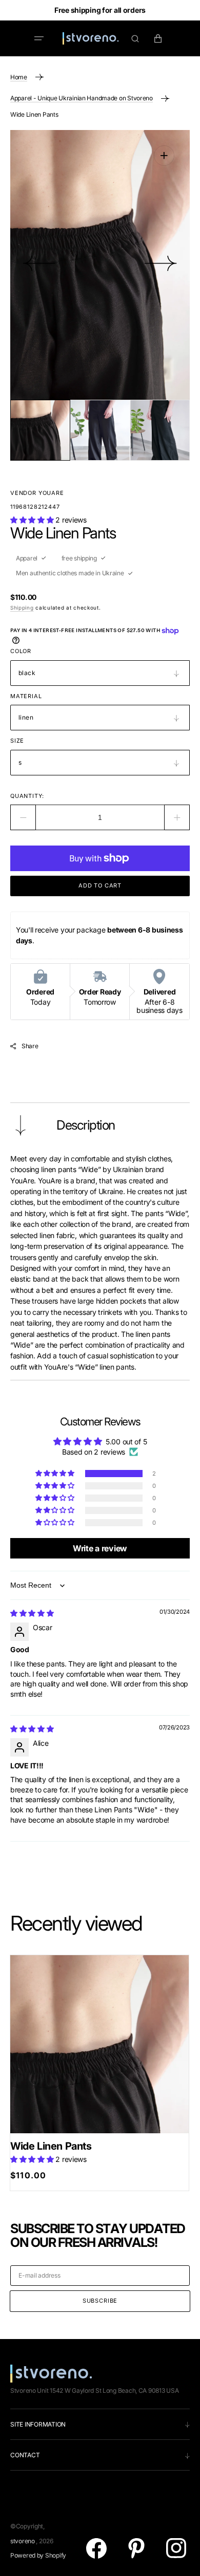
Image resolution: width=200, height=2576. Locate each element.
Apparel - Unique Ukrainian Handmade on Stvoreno (82, 98)
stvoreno (23, 2541)
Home (19, 77)
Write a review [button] (100, 1548)
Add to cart (100, 885)
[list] (100, 265)
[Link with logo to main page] (91, 38)
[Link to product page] (99, 2044)
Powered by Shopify (38, 2555)
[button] (39, 38)
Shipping (22, 608)
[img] (32, 1613)
